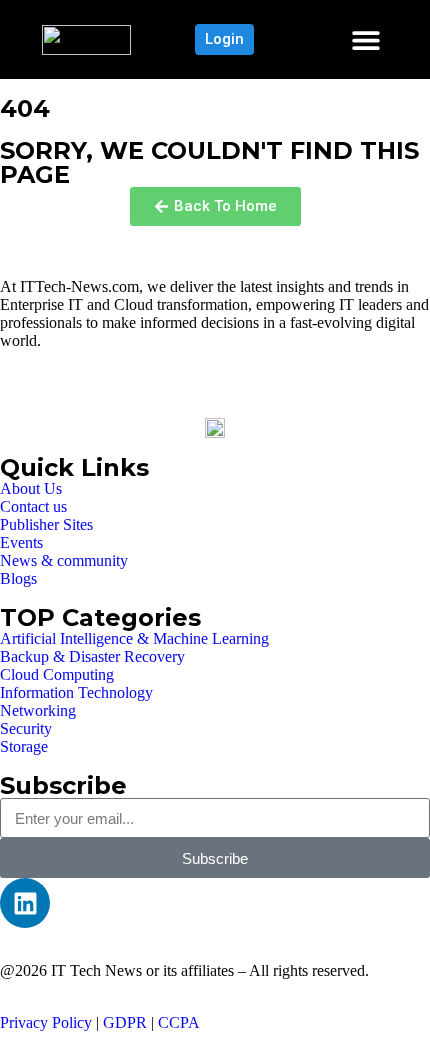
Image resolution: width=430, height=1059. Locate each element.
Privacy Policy (46, 1022)
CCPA (179, 1022)
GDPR (125, 1022)
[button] (365, 39)
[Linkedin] (25, 903)
